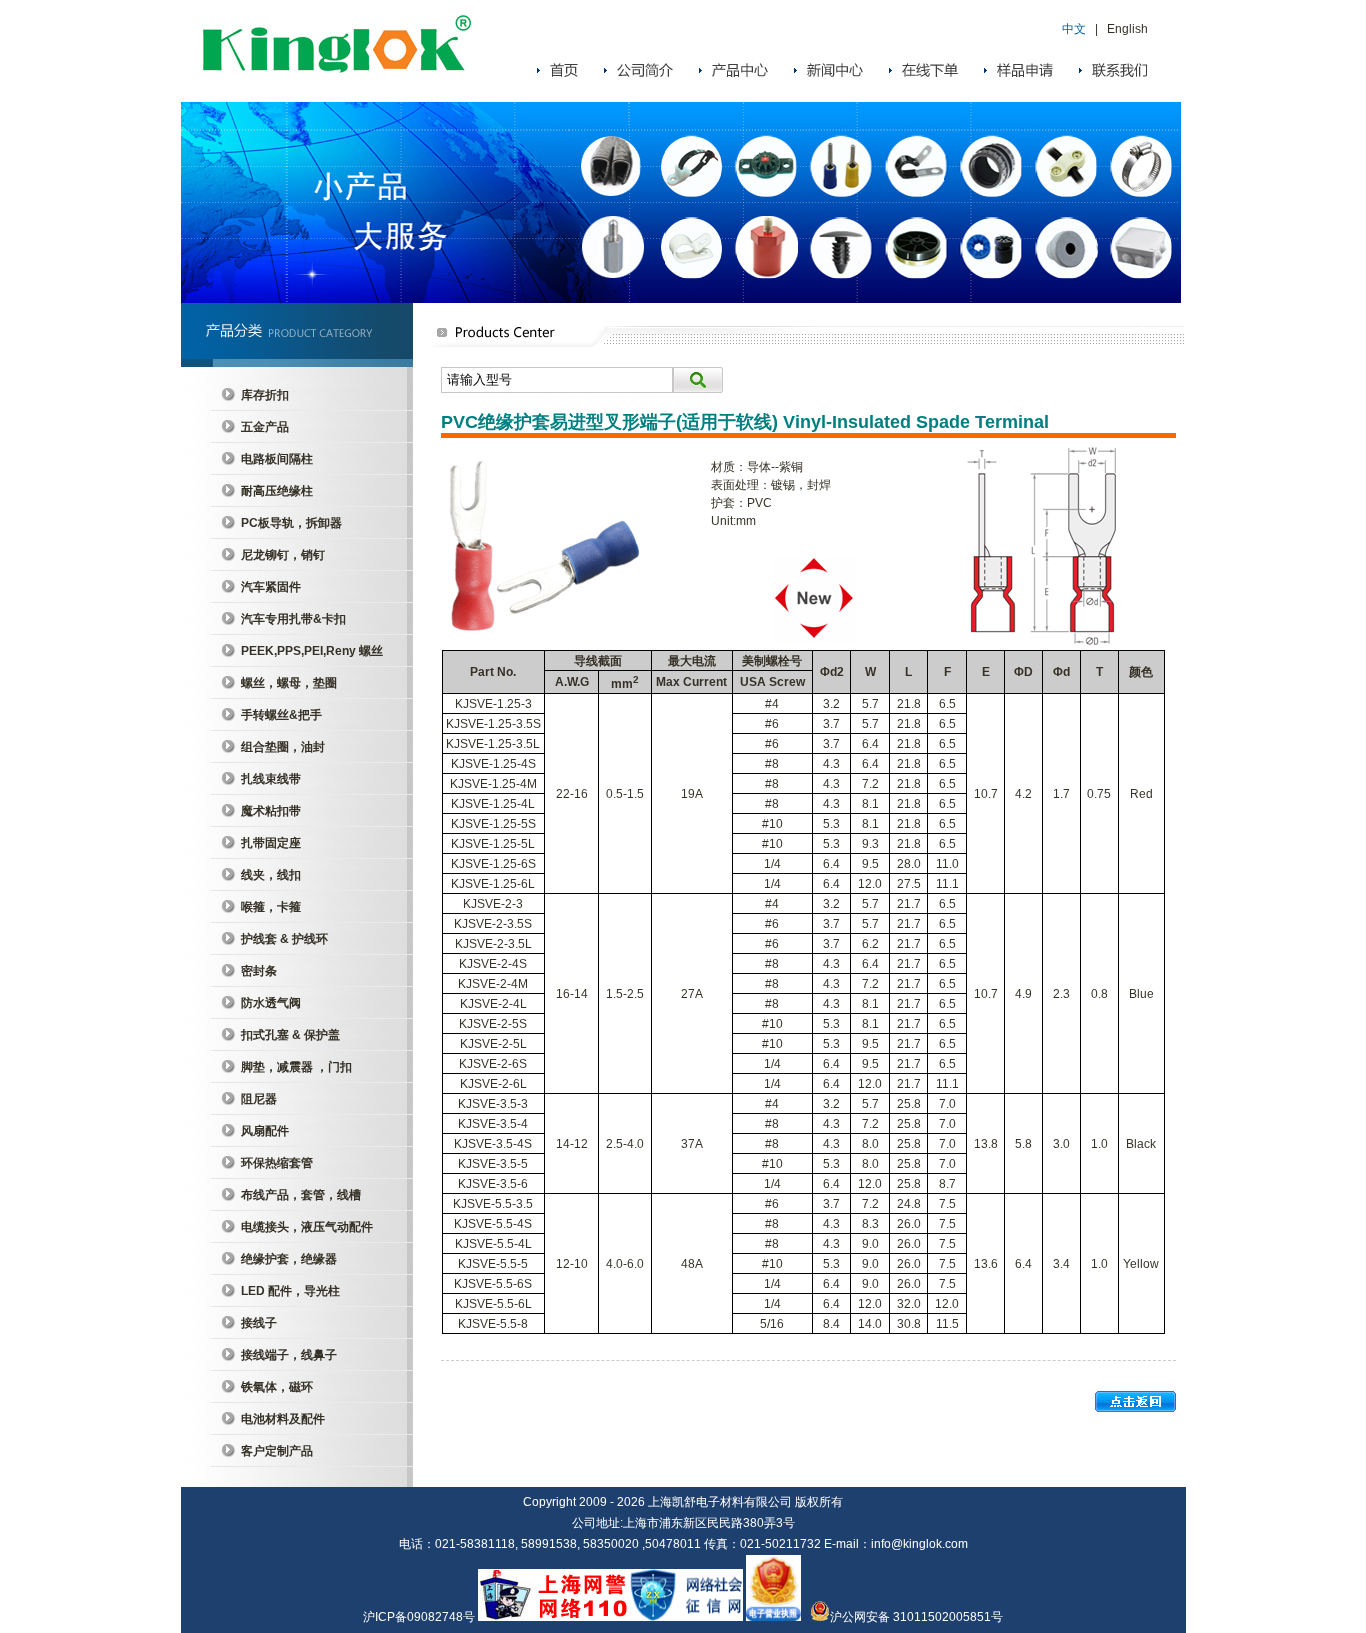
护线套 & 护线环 (284, 939)
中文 (1074, 29)
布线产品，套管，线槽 (301, 1195)
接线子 (259, 1323)
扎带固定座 (271, 843)
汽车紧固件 (271, 587)
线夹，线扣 (271, 875)
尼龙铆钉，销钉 (283, 555)
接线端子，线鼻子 (289, 1355)
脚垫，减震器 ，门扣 (296, 1067)
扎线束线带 (271, 779)
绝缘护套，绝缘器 (289, 1259)
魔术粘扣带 (271, 811)
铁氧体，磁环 (277, 1387)
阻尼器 (259, 1099)
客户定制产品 (277, 1451)
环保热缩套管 (277, 1163)
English (1127, 29)
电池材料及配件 (283, 1419)
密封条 (259, 971)
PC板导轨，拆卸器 (291, 523)
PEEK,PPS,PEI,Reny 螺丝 (312, 651)
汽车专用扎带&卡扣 (293, 619)
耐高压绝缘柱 (277, 491)
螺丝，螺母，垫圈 (289, 683)
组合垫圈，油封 (283, 747)
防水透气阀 (271, 1003)
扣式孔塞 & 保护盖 (290, 1035)
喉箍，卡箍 (271, 907)
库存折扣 (265, 395)
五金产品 (265, 427)
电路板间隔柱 (277, 459)
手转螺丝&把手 (281, 715)
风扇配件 (265, 1131)
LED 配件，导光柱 (290, 1291)
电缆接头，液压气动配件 (307, 1227)
